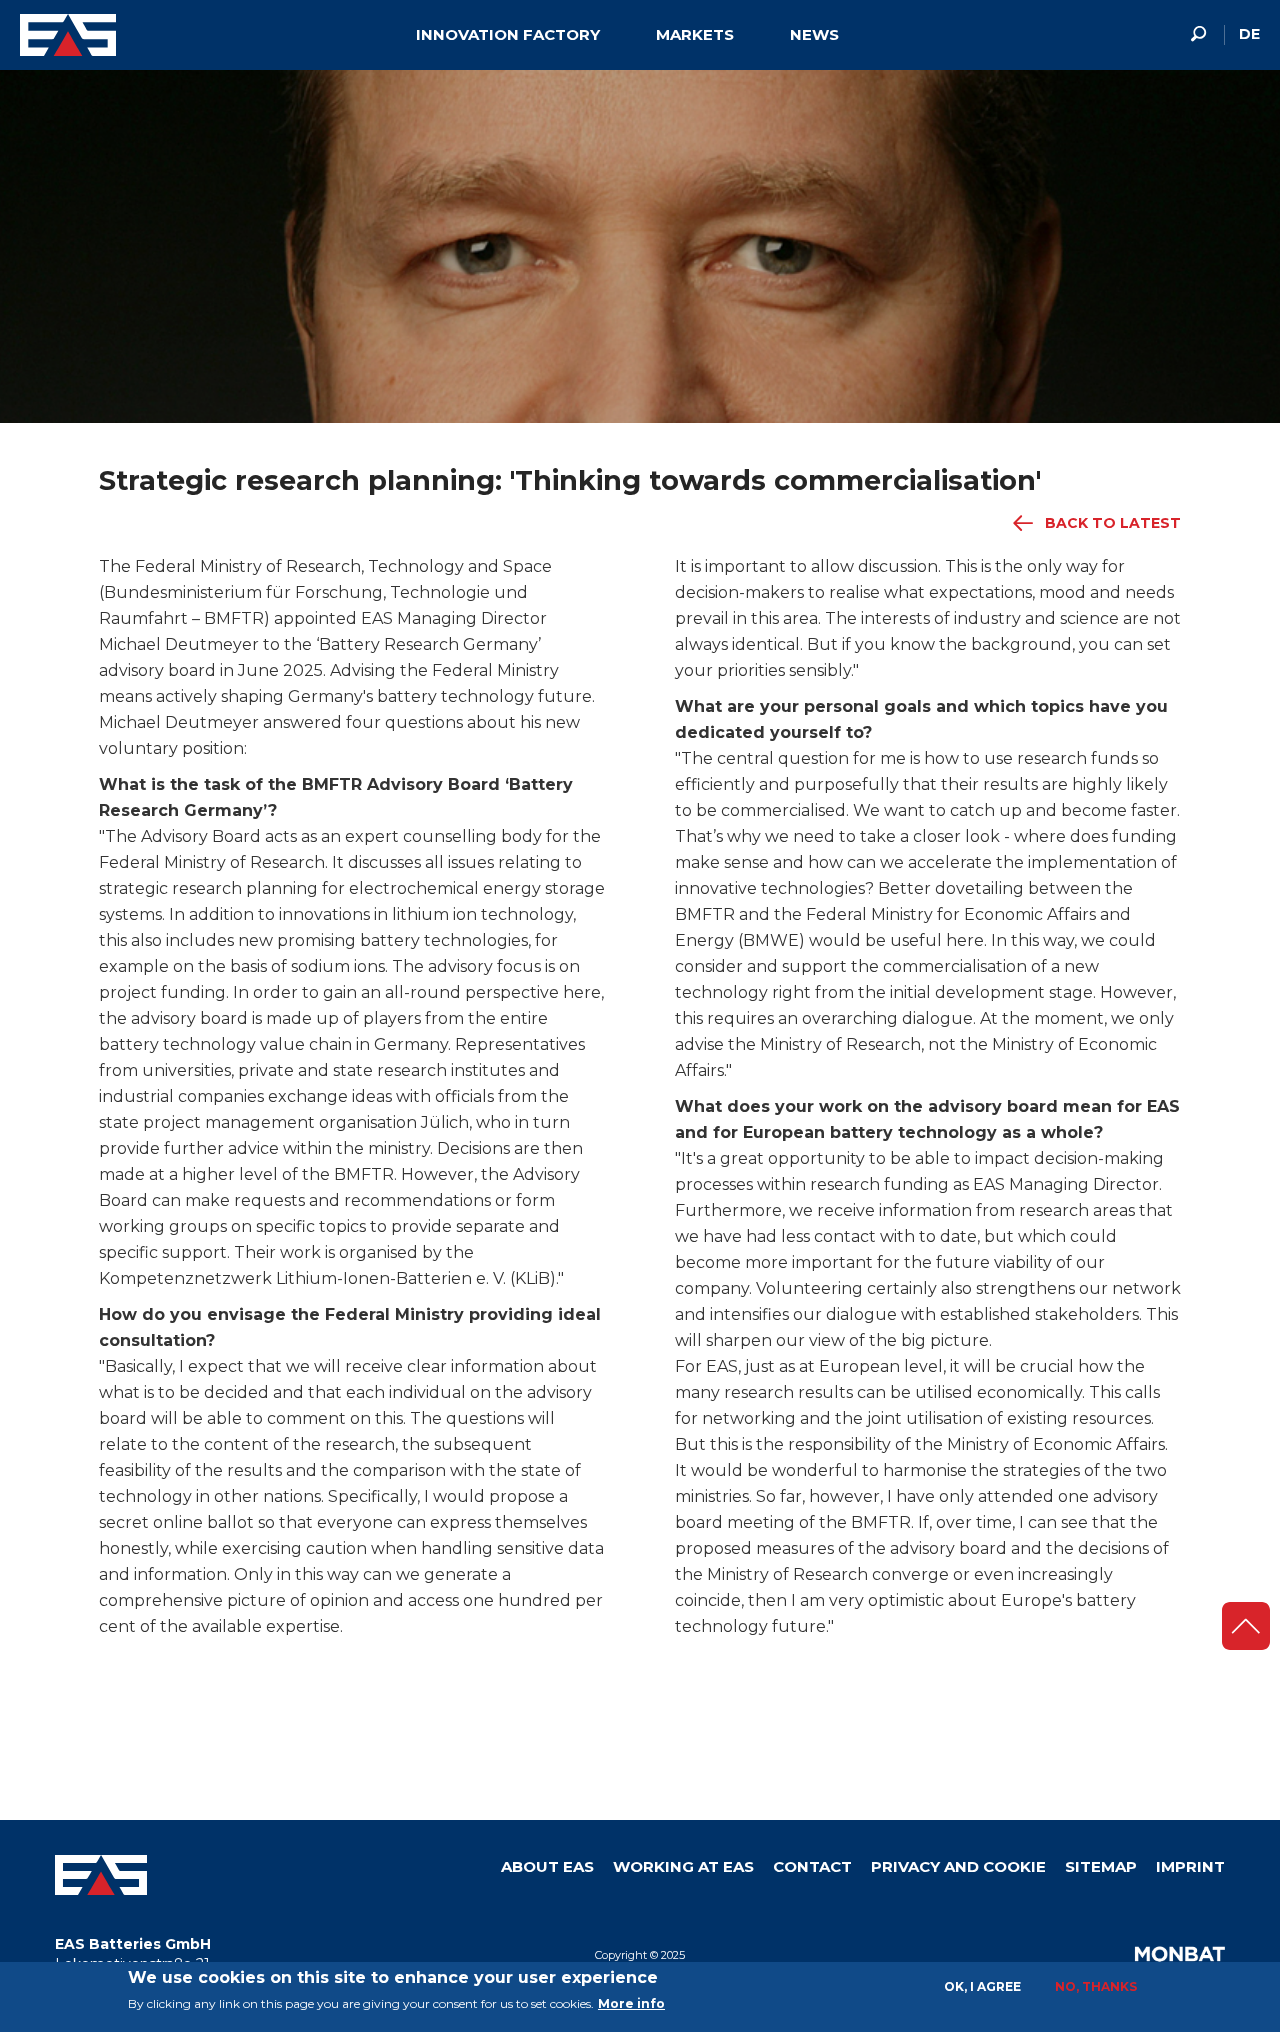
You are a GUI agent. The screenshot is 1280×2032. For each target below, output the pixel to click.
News (814, 34)
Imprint (1190, 1866)
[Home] (75, 35)
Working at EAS (683, 1866)
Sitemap (1101, 1866)
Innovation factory (508, 34)
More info (631, 2003)
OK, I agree (982, 1986)
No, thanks (1096, 1986)
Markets (695, 34)
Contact (812, 1866)
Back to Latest (1113, 523)
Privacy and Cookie (958, 1866)
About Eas (547, 1866)
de (1249, 34)
